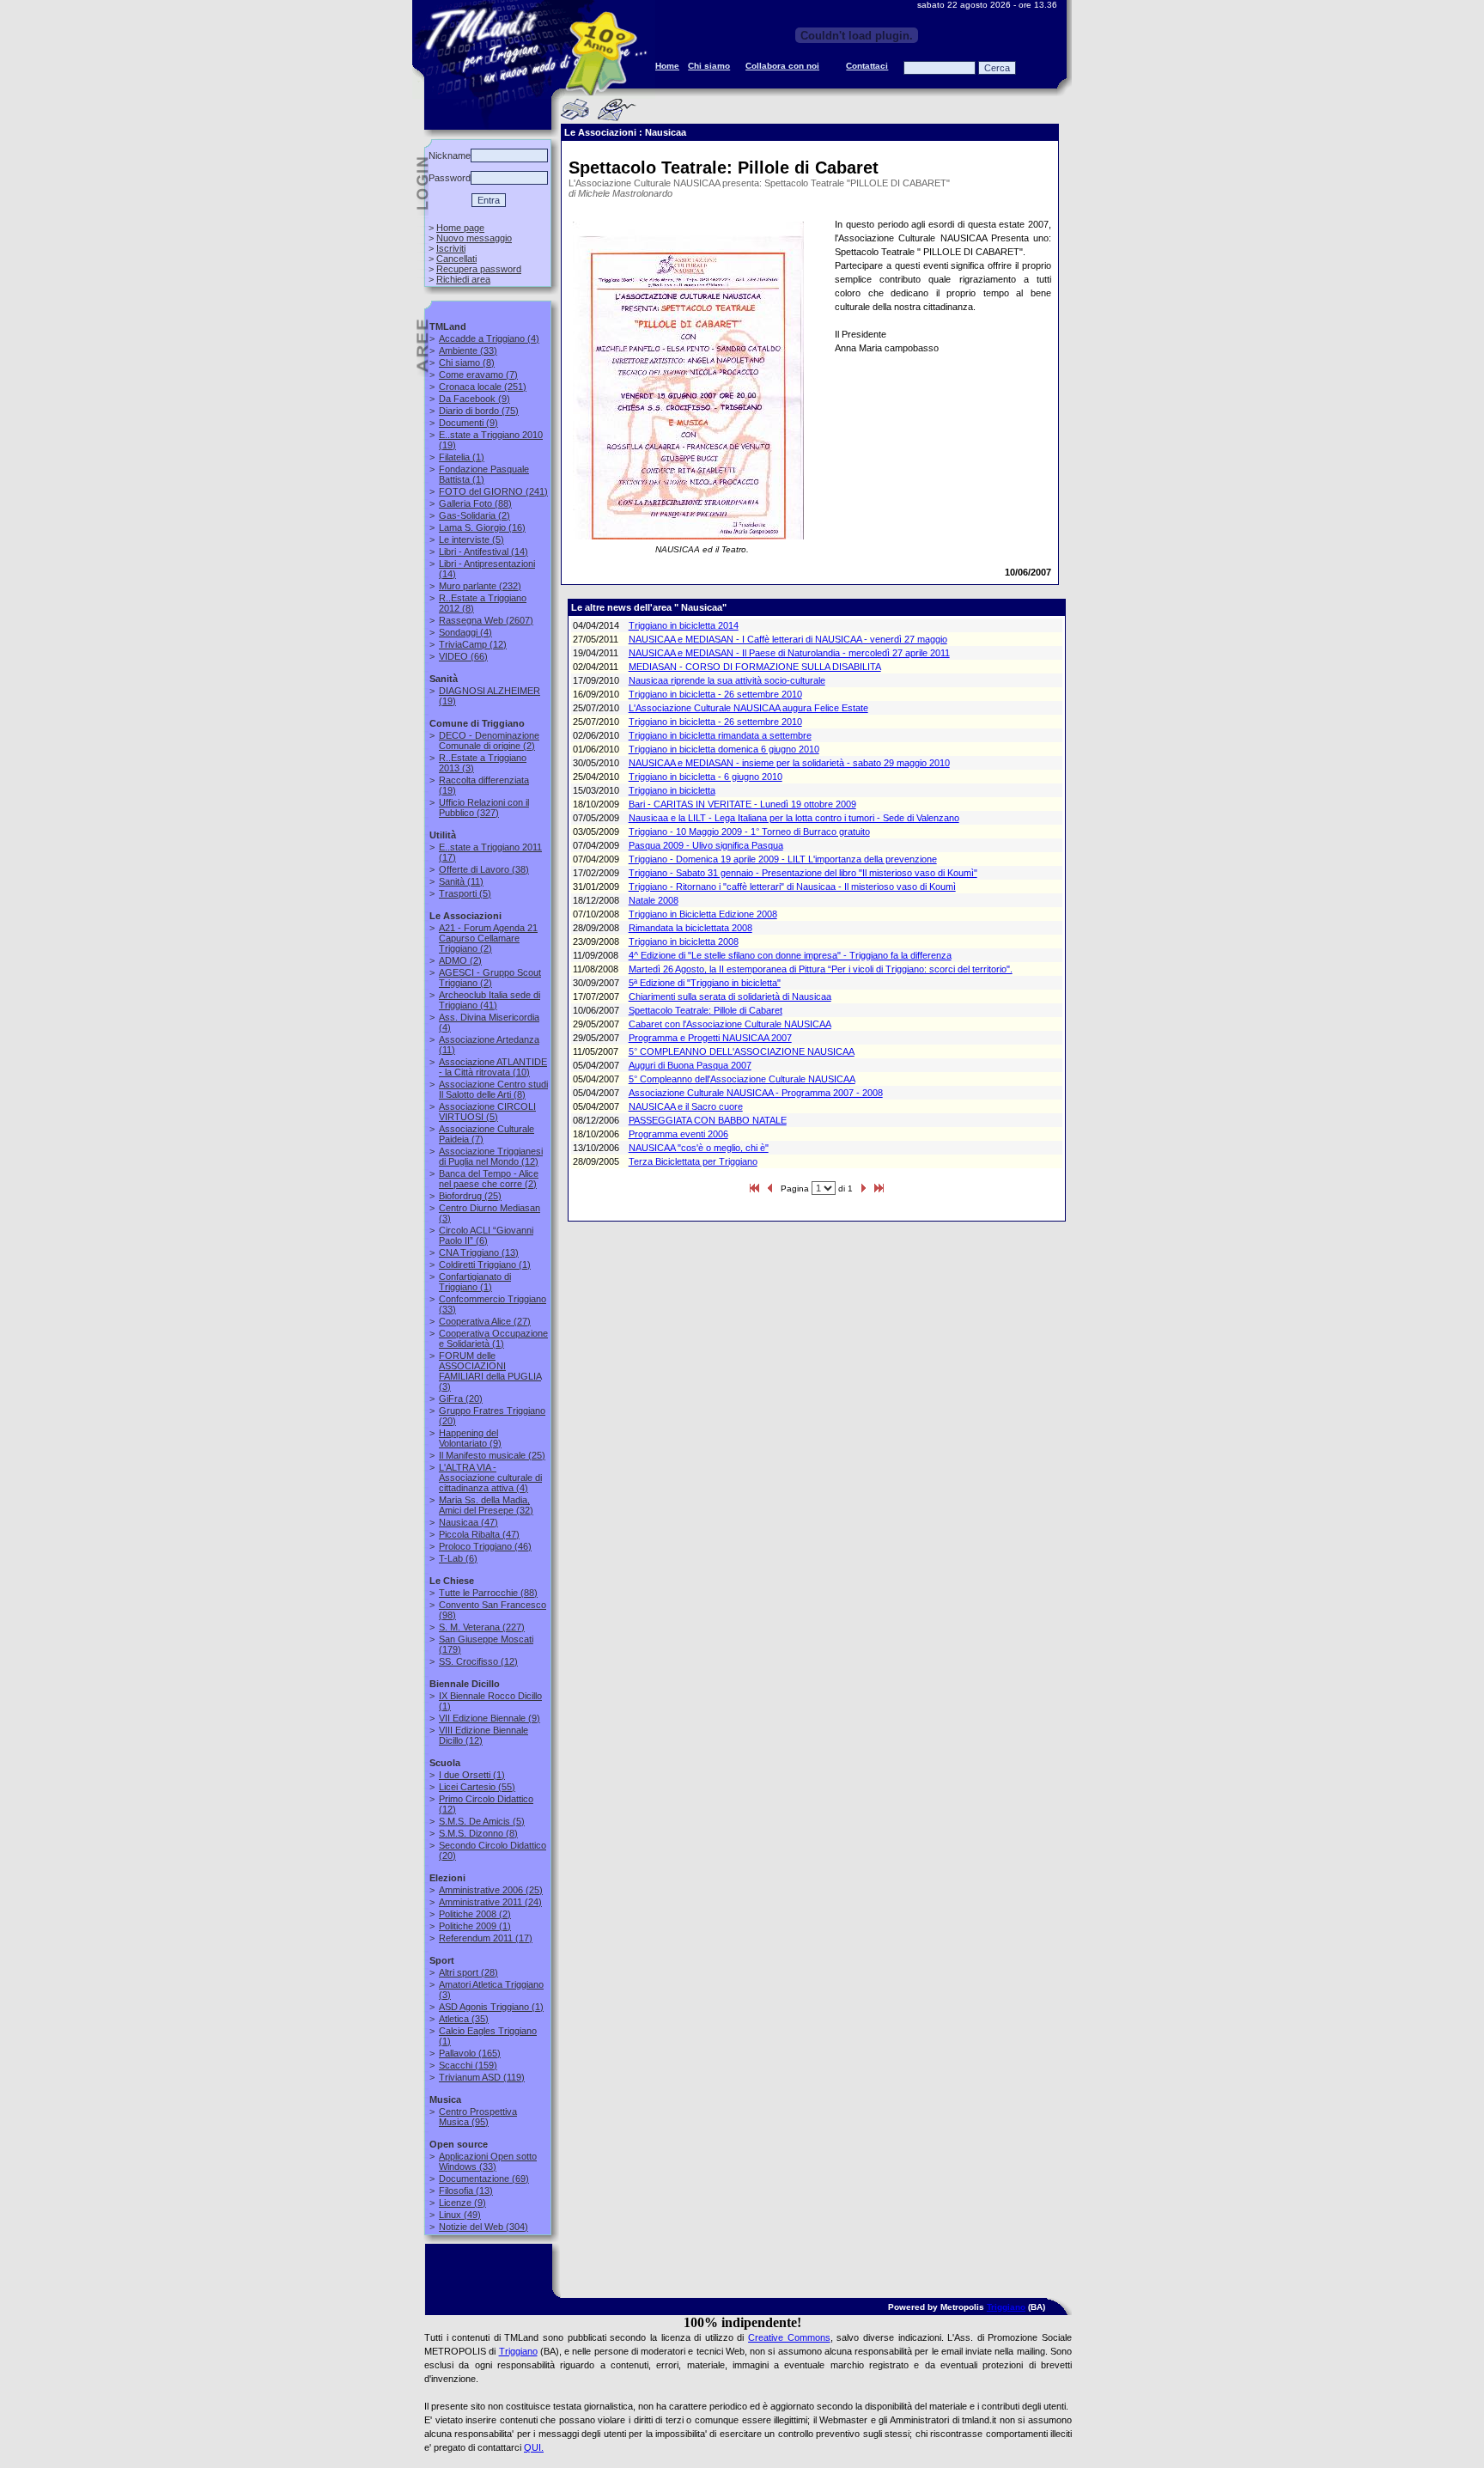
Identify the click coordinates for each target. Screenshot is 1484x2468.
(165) (470, 2053)
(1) (462, 457)
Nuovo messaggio (474, 238)
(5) (471, 539)
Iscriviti (451, 248)
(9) (474, 399)
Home (667, 66)
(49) (460, 2215)
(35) (464, 2019)
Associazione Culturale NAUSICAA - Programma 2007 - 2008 (756, 1093)
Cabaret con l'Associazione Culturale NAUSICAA (730, 1024)
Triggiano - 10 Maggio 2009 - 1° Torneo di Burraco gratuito (749, 832)
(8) (467, 363)
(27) (485, 1321)
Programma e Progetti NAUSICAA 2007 (710, 1038)
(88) (475, 503)
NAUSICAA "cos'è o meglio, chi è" (699, 1148)
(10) (493, 1067)
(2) (474, 515)
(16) (482, 527)
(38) (484, 869)
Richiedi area (463, 279)
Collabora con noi (782, 66)
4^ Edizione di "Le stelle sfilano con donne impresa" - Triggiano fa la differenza (790, 955)
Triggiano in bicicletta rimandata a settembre (720, 735)
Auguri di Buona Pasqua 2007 (690, 1065)
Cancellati (456, 259)
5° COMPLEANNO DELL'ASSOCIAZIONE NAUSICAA (742, 1051)
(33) (468, 350)
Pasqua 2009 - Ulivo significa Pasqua (706, 845)
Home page (460, 228)
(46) (485, 1546)
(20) (461, 1399)
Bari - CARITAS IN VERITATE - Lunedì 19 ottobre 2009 (742, 804)
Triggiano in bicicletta (672, 790)
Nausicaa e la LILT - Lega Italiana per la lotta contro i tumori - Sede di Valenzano (794, 818)
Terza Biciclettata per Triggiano (693, 1161)
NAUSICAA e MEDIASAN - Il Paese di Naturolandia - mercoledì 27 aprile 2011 (789, 653)
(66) (463, 656)
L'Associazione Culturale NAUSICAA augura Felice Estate (748, 708)
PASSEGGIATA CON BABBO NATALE (708, 1120)
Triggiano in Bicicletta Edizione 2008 (703, 914)
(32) (486, 1505)
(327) (484, 807)
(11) (461, 881)
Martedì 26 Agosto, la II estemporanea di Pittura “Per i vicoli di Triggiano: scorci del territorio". (821, 969)
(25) (470, 1196)
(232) (480, 586)
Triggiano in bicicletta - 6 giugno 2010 (706, 777)
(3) (490, 1371)
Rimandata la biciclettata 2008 (690, 928)
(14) (484, 551)
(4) (489, 338)
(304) (484, 2227)
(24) (490, 1902)
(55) (477, 1787)
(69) (484, 2179)
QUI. (534, 2447)
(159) (468, 2065)
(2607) (486, 620)
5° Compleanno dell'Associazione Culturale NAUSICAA (742, 1079)
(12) (473, 644)
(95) (478, 2117)
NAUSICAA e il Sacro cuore (686, 1106)
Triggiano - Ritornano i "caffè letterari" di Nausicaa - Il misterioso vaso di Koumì (792, 887)
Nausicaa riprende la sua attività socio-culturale (727, 680)
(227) (482, 1627)
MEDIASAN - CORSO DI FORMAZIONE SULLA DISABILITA (755, 667)
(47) (468, 1522)
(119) (482, 2077)
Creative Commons (789, 2337)
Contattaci (867, 66)
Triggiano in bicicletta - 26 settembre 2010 (715, 694)
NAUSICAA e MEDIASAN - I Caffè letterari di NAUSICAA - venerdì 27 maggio (788, 639)
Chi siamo (709, 66)
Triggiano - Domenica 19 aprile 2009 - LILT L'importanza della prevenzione (783, 859)
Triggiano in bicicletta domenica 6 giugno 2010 (724, 749)
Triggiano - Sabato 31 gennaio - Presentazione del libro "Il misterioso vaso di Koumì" (803, 873)
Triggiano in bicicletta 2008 (684, 941)
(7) (478, 375)
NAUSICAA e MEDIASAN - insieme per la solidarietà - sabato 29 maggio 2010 (789, 763)
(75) (479, 411)
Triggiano (1006, 2307)
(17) (486, 1938)
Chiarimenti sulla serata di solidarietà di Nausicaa (730, 996)
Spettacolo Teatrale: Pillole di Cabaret (706, 1010)
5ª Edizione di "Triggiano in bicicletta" (705, 983)
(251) (483, 387)
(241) (493, 491)
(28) (468, 1972)
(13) (479, 1252)
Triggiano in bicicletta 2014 (684, 625)
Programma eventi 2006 (678, 1134)
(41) (490, 1000)
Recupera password (479, 269)
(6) (486, 1235)
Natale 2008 (654, 900)
